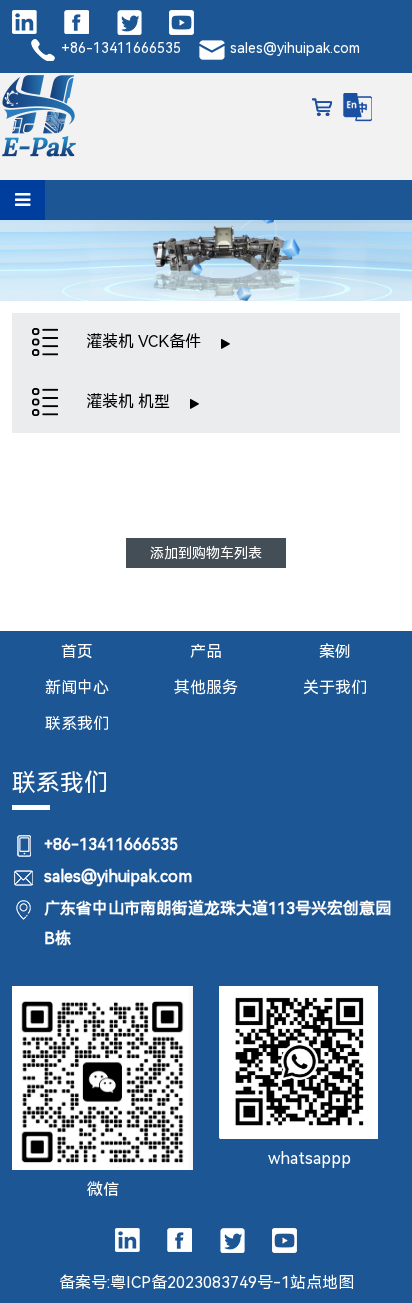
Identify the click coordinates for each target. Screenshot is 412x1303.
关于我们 (335, 687)
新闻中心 (77, 687)
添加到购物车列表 (206, 553)
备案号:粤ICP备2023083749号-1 (174, 1282)
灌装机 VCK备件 (145, 341)
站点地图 (322, 1282)
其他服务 (206, 687)
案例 (335, 651)
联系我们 (77, 723)
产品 (206, 651)
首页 (77, 651)
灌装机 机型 (130, 401)
